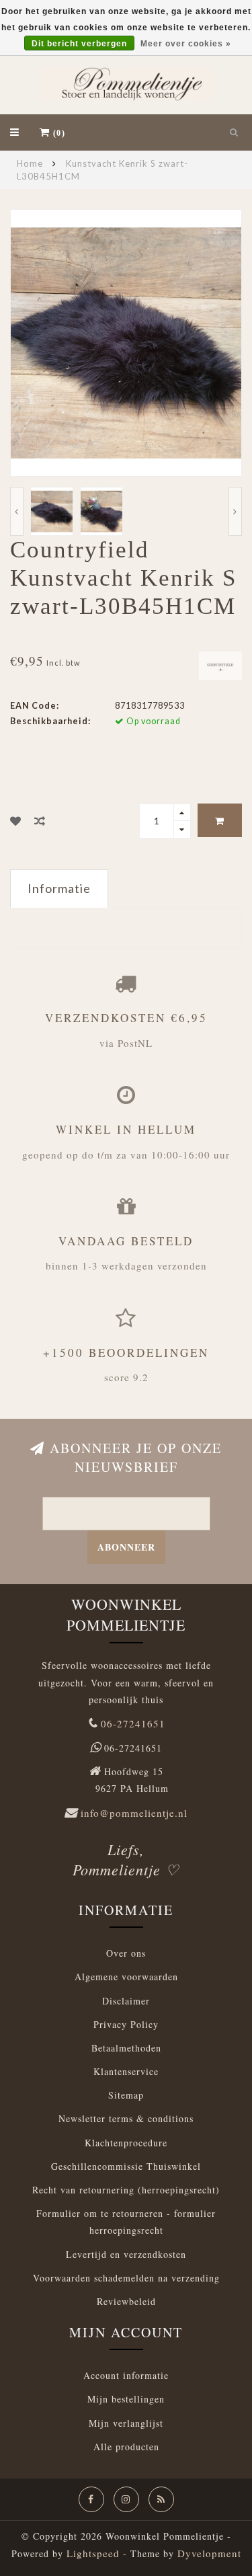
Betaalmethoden (126, 2048)
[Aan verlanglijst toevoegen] (16, 821)
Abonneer (126, 1547)
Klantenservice (126, 2071)
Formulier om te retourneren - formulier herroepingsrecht (126, 2222)
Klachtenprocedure (126, 2143)
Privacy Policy (126, 2024)
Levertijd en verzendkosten (126, 2254)
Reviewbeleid (126, 2301)
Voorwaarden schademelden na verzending (126, 2278)
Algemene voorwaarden (126, 1977)
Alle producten (126, 2447)
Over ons (126, 1953)
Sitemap (126, 2095)
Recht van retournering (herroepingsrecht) (126, 2190)
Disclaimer (126, 2001)
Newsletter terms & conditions (126, 2118)
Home (30, 163)
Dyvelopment (209, 2553)
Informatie (59, 888)
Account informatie (126, 2375)
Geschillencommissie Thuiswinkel (126, 2166)
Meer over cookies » (186, 44)
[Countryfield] (220, 664)
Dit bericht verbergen (79, 44)
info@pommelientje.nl (134, 1813)
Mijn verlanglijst (126, 2423)
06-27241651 (133, 1723)
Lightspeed (93, 2553)
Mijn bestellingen (126, 2399)
